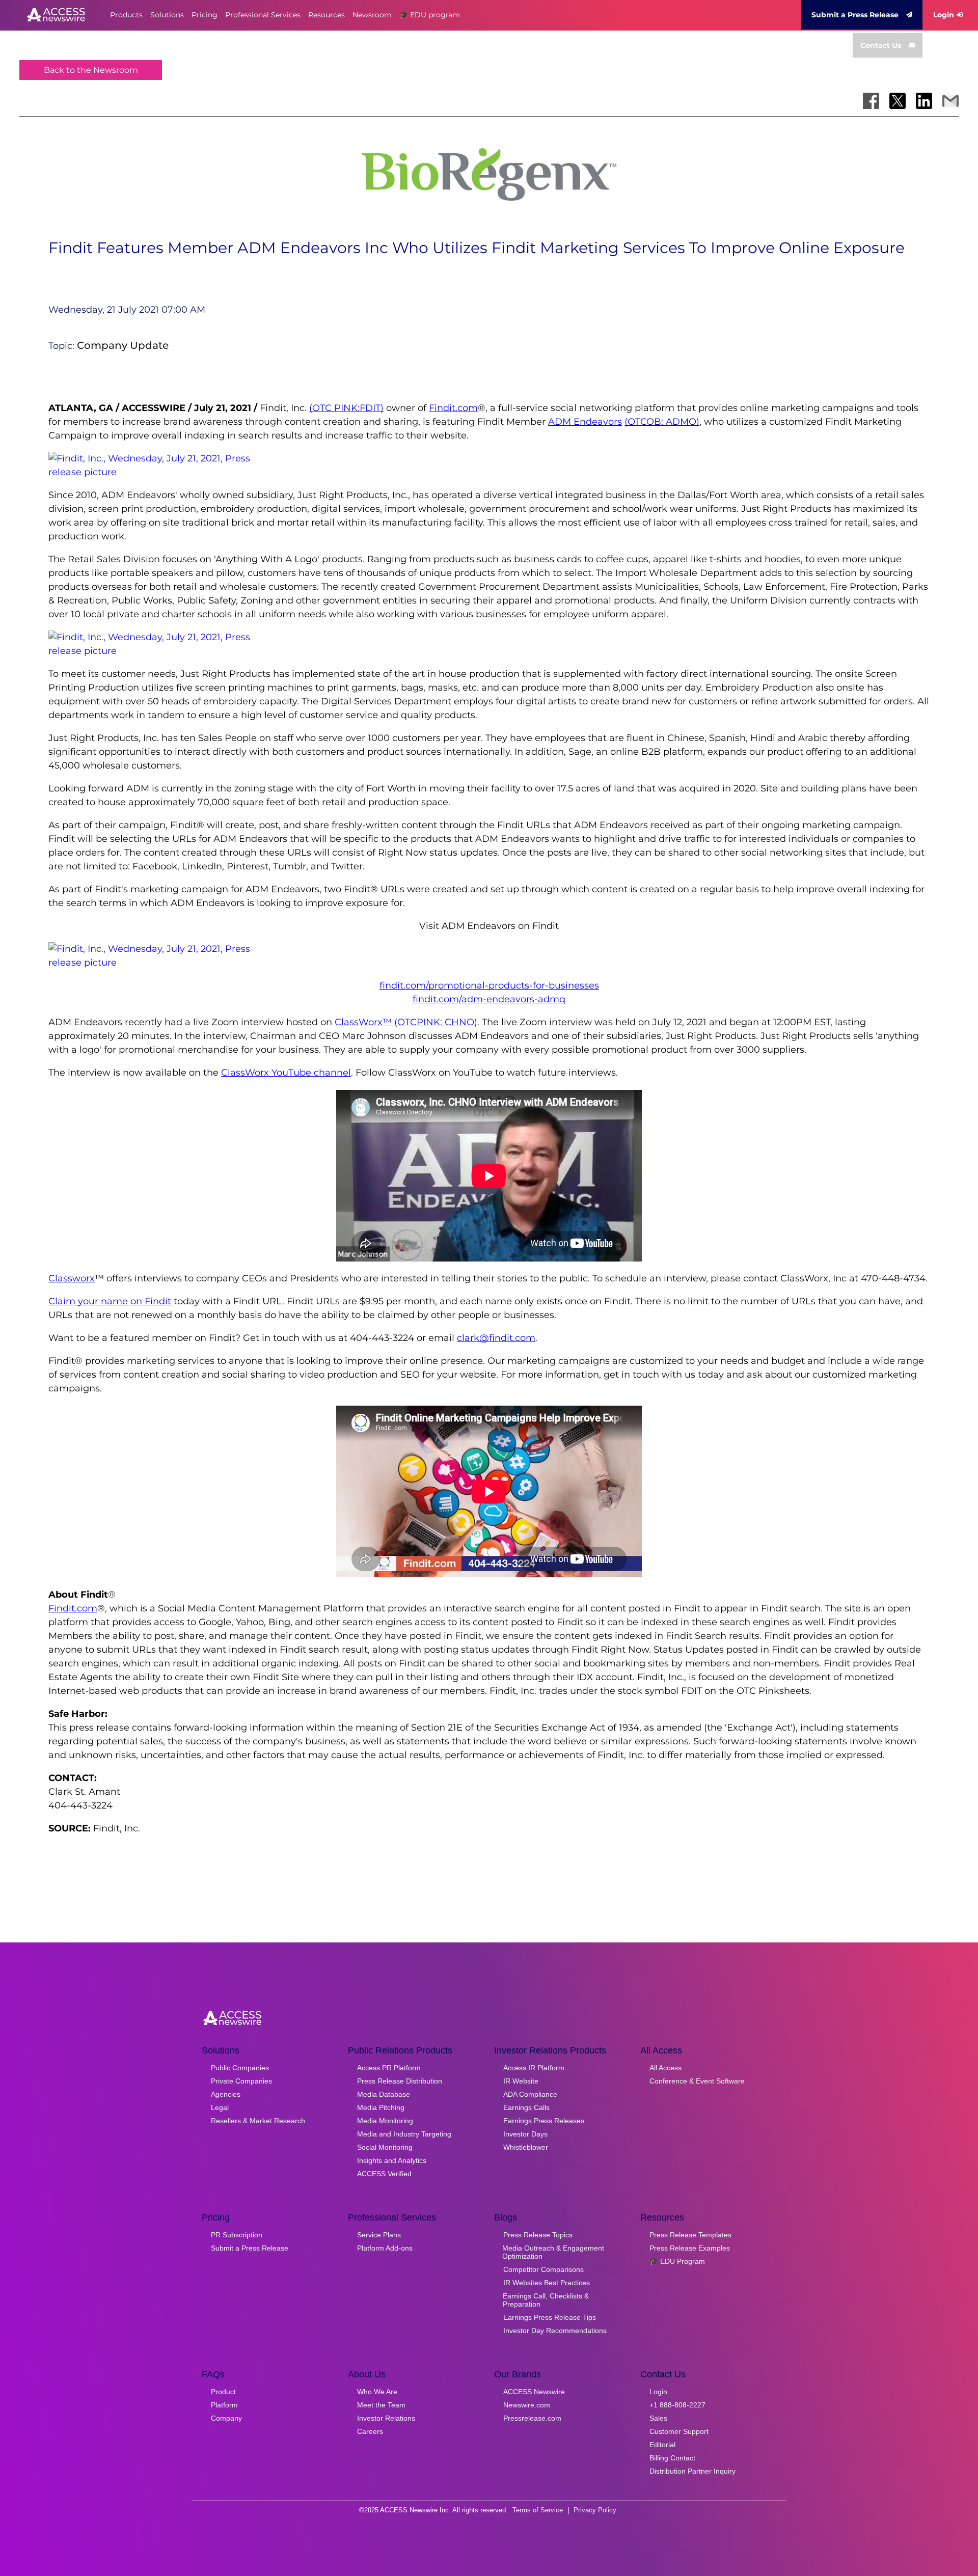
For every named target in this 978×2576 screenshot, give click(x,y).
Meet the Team (381, 2405)
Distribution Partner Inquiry (692, 2471)
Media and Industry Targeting (404, 2134)
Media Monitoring (385, 2121)
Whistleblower (526, 2147)
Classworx (72, 1278)
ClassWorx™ (363, 1022)
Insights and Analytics (392, 2160)
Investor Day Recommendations (555, 2331)
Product (223, 2392)
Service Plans (379, 2235)
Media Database (384, 2094)
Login (944, 15)
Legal (220, 2107)
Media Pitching (381, 2107)
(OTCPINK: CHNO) (436, 1022)
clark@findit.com (496, 1338)
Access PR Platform (389, 2068)
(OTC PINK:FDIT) (346, 408)
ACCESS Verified (384, 2174)
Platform (224, 2405)
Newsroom (372, 15)
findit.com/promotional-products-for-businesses (489, 985)
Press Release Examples (690, 2248)
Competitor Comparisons (544, 2269)
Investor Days (525, 2134)
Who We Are (377, 2392)
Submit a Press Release (855, 15)
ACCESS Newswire (534, 2392)
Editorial (662, 2445)
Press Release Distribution (400, 2081)
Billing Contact (672, 2458)
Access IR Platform (534, 2068)
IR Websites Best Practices (547, 2283)
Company (226, 2418)
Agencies (226, 2094)
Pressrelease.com (532, 2418)
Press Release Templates (690, 2235)
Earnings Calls (526, 2107)
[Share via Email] (950, 101)
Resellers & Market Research (258, 2121)
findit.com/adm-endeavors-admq (489, 999)
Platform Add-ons (385, 2248)
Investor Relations (386, 2418)
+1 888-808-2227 (677, 2405)
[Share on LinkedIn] (924, 101)
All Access (665, 2068)
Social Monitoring (385, 2147)
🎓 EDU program (430, 15)
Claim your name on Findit (110, 1301)
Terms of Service (538, 2510)
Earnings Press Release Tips (550, 2317)
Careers (370, 2431)
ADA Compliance (530, 2094)
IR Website (521, 2081)
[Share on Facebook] (871, 101)
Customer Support (679, 2431)
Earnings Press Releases (544, 2121)
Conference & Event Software (697, 2081)
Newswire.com (527, 2405)
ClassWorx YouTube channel (286, 1073)
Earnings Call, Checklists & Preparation (546, 2300)
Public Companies (240, 2068)
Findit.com (453, 408)
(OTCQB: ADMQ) (662, 422)
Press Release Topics (538, 2235)
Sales (658, 2418)
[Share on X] (898, 101)
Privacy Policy (595, 2510)
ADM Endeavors (585, 422)
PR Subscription (237, 2235)
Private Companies (241, 2081)
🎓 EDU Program (677, 2261)
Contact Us (881, 45)
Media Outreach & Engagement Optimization (553, 2252)
